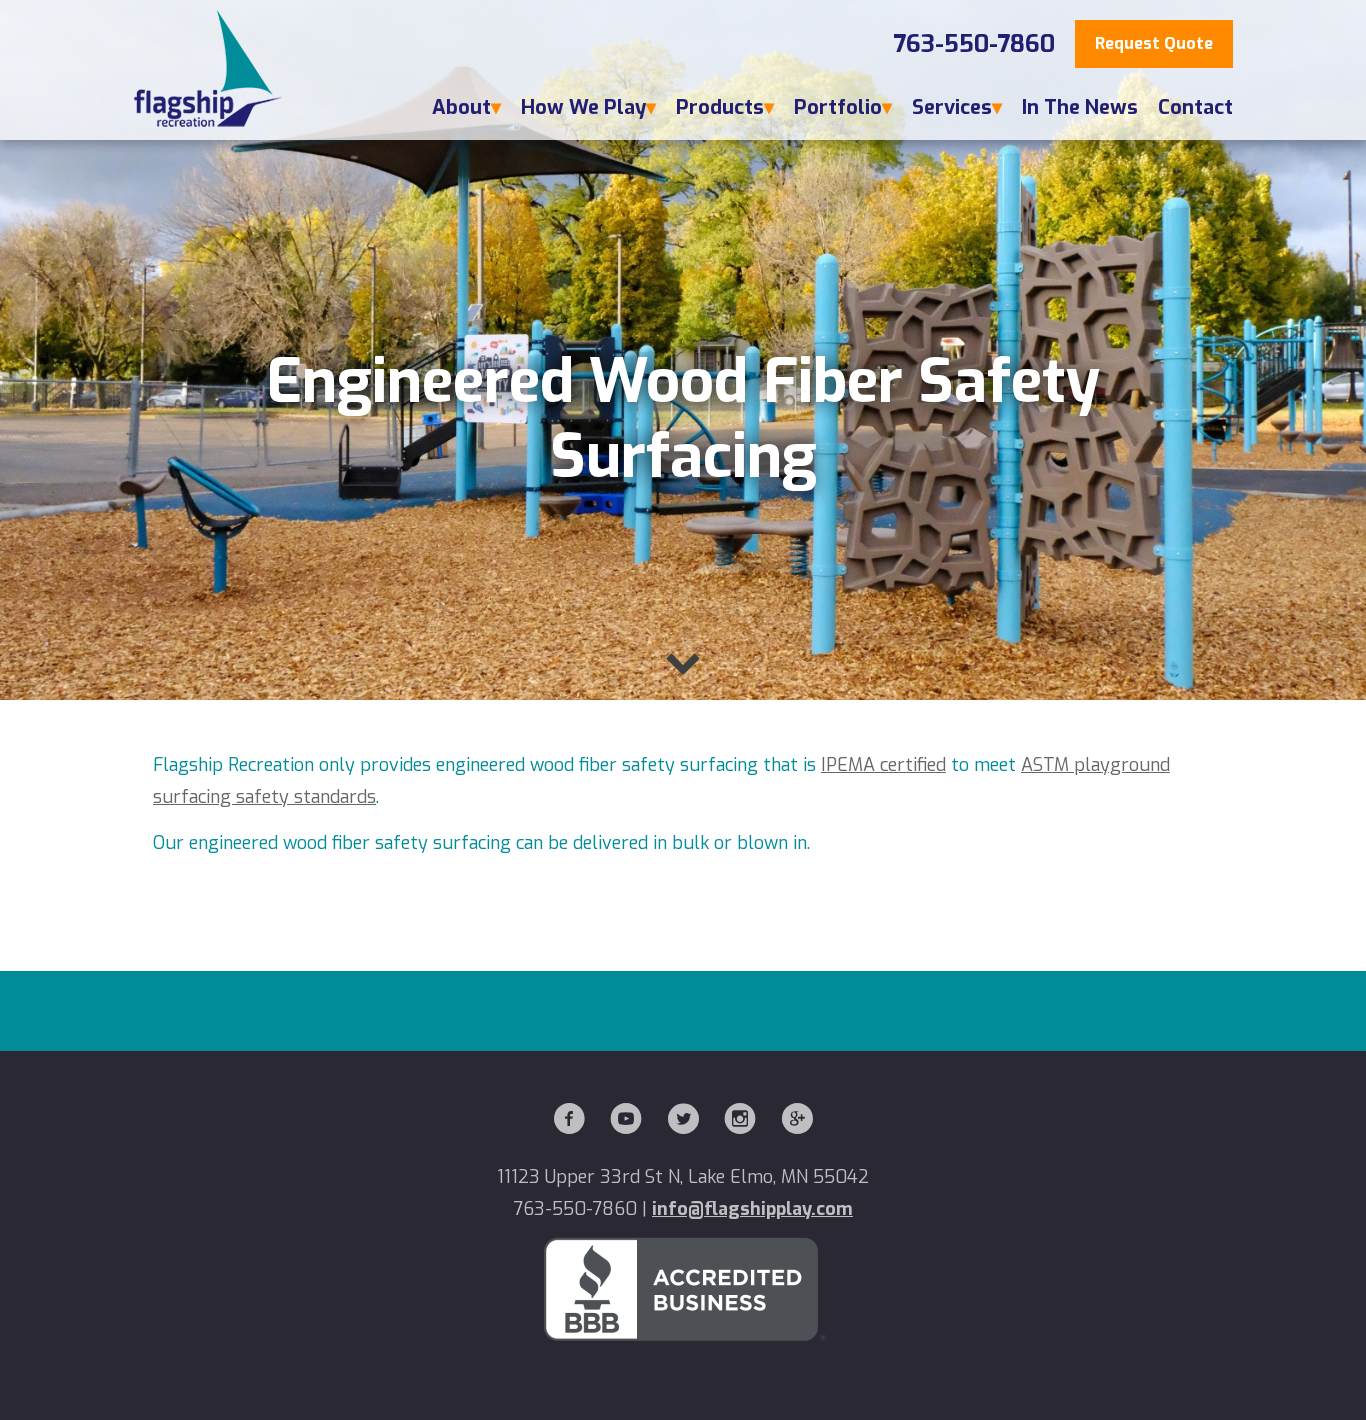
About (461, 107)
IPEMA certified (883, 765)
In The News (1080, 107)
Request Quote (1154, 43)
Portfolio (838, 107)
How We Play (583, 107)
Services (952, 107)
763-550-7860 (974, 44)
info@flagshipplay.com (752, 1209)
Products (720, 107)
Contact (1195, 107)
